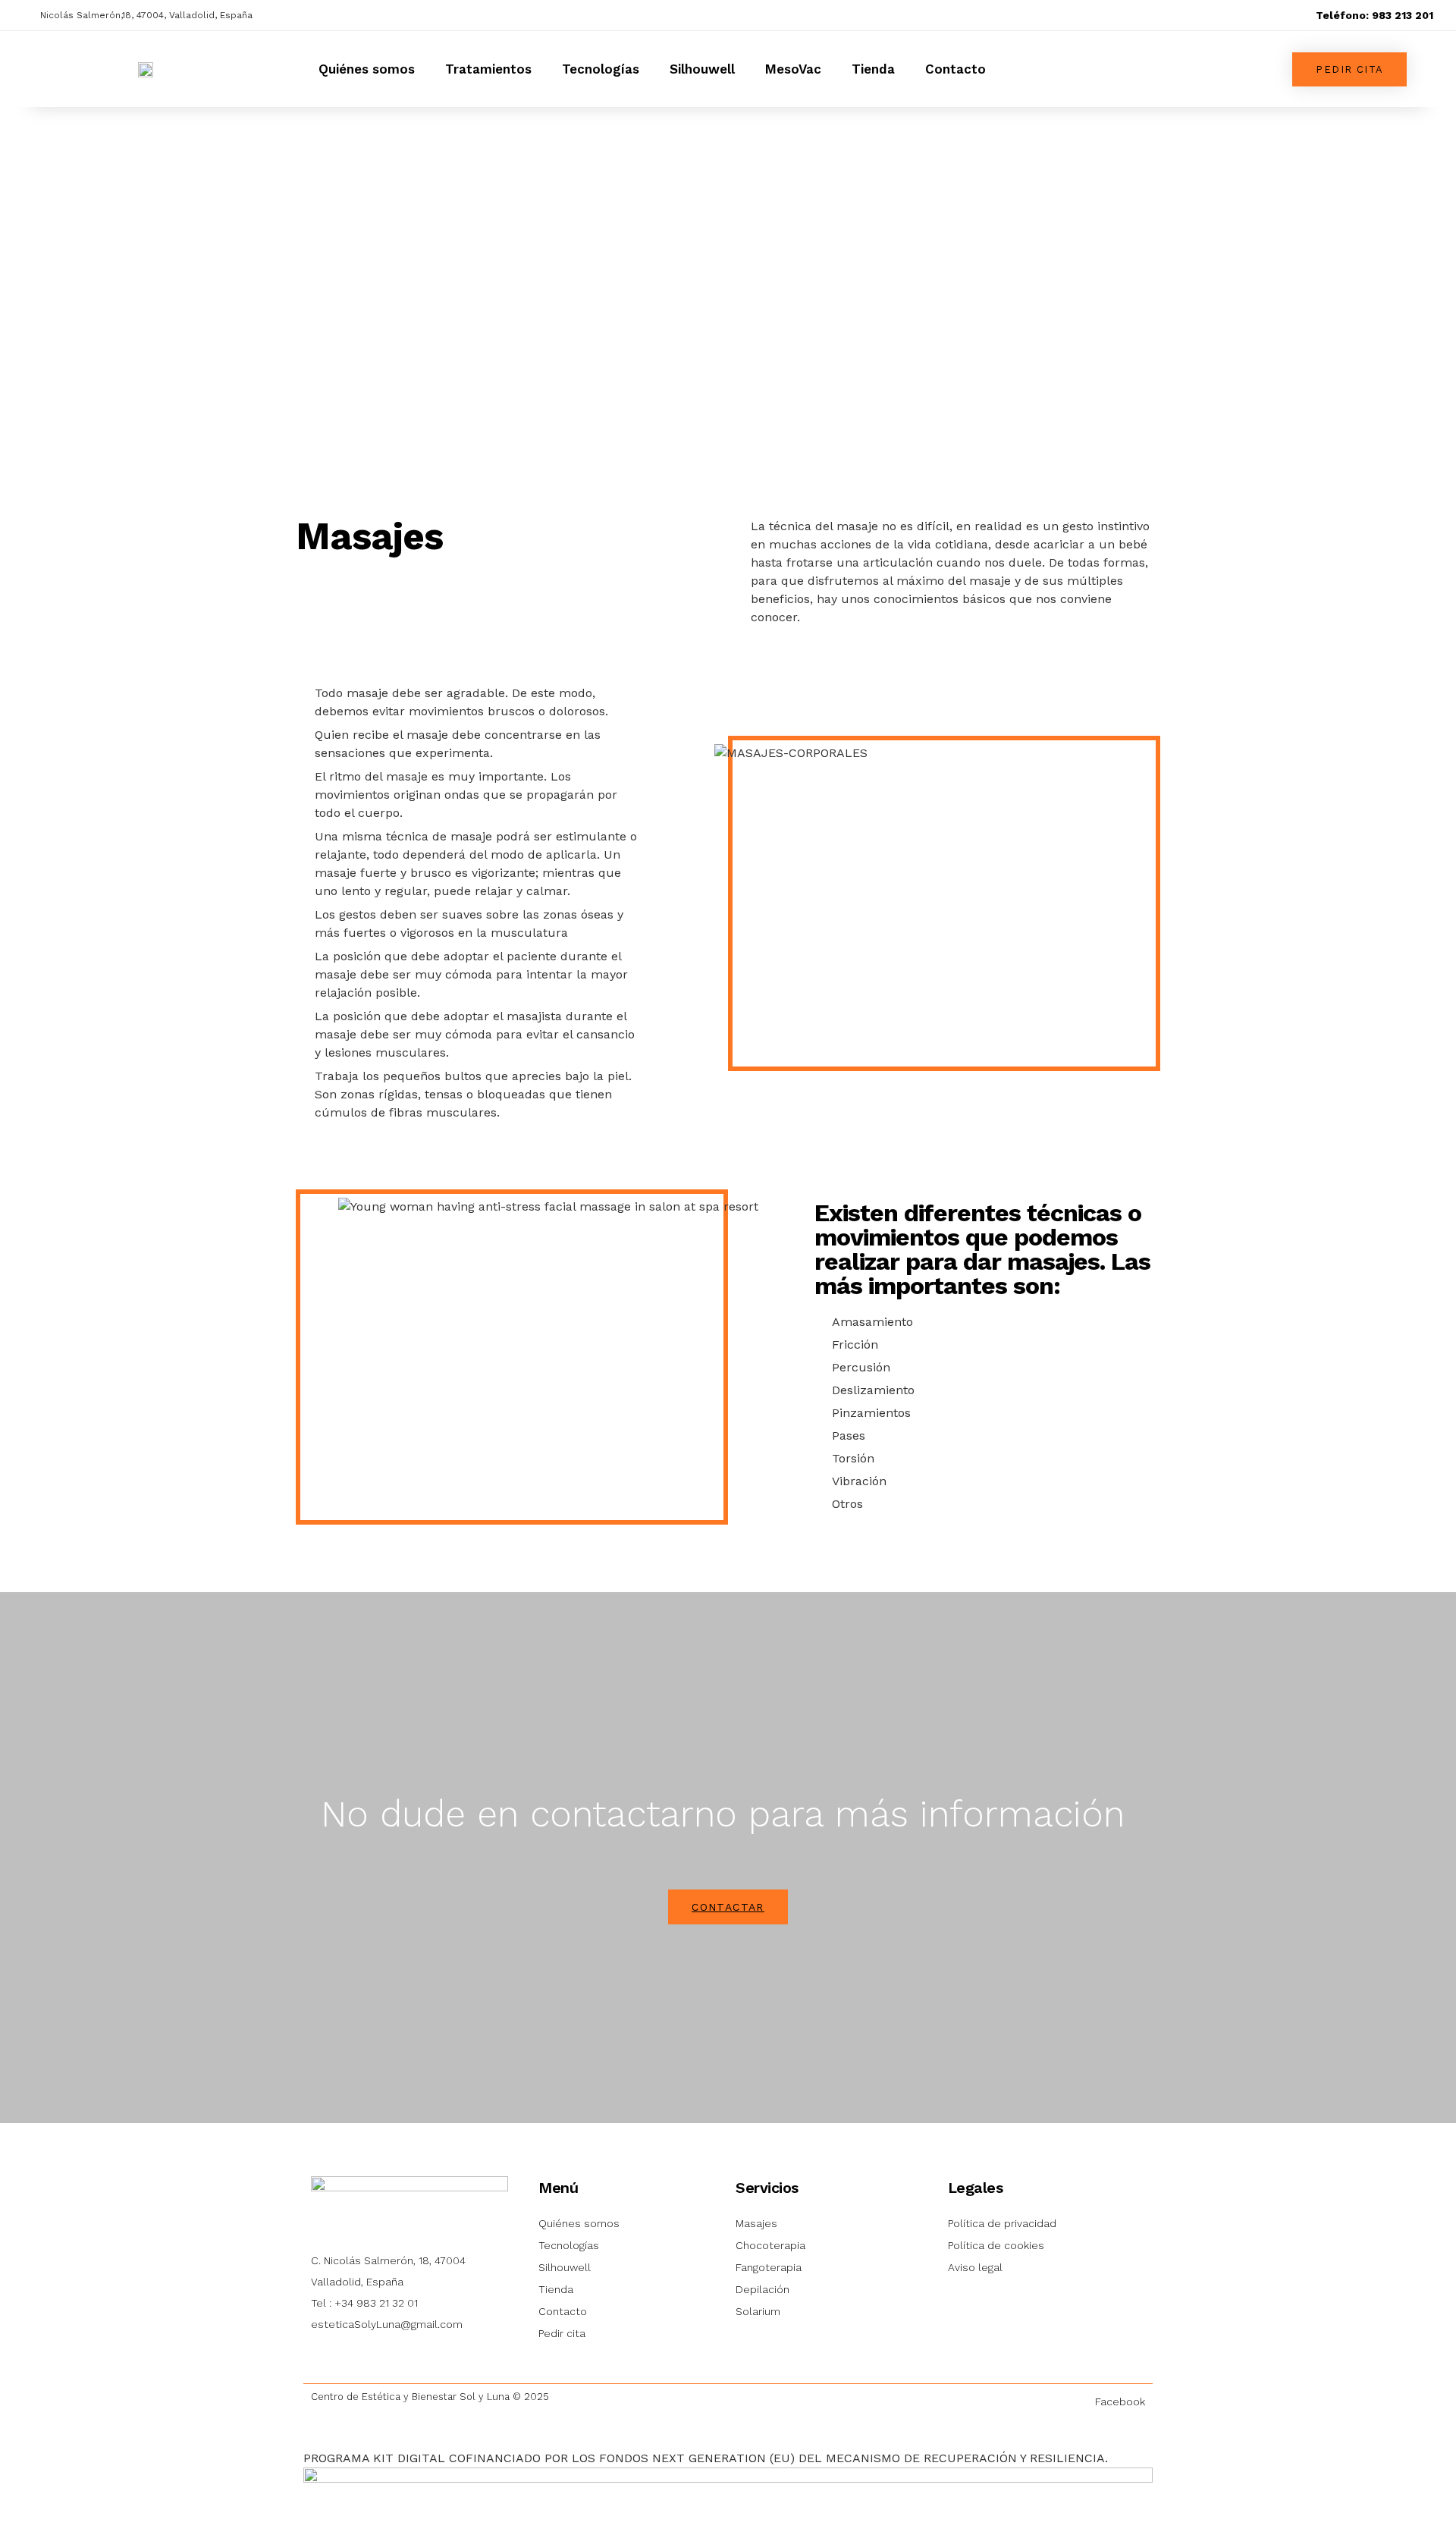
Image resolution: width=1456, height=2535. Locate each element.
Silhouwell (702, 69)
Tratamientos (488, 69)
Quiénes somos (367, 69)
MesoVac (793, 69)
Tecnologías (601, 69)
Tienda (873, 69)
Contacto (955, 69)
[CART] (1039, 69)
